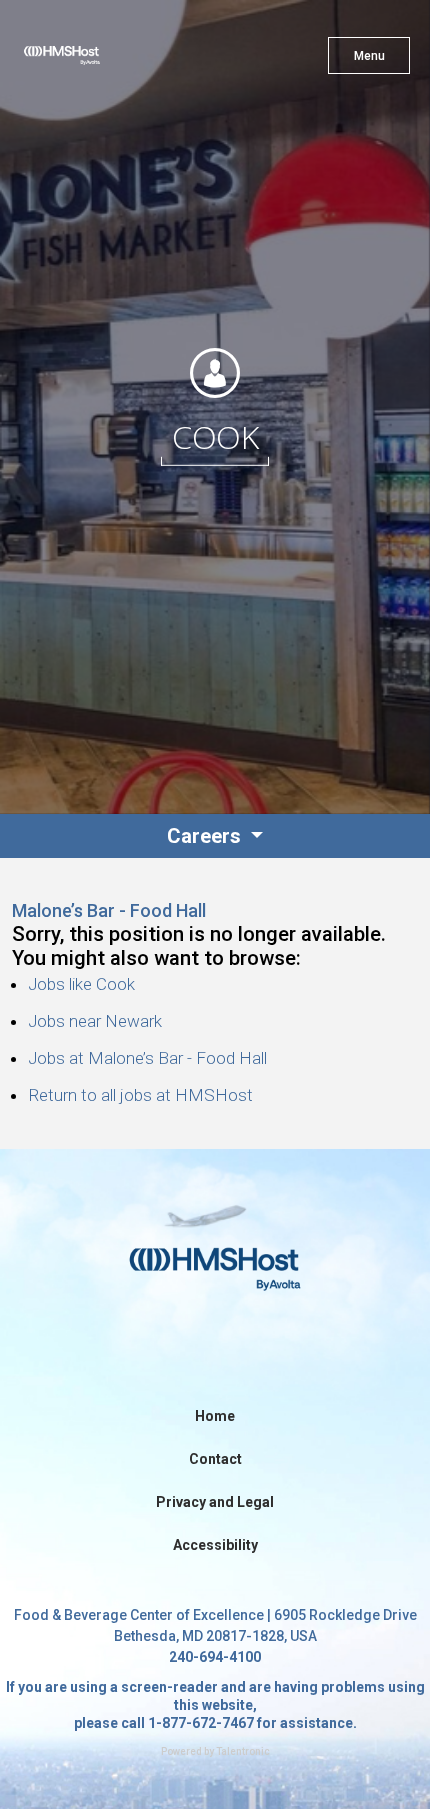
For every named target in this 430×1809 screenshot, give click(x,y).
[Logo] (97, 60)
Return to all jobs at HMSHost (140, 1095)
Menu (369, 56)
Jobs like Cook (81, 984)
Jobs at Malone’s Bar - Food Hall (147, 1058)
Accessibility (215, 1545)
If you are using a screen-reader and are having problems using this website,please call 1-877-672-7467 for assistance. (215, 1705)
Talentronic (243, 1751)
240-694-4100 (215, 1657)
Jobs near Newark (95, 1021)
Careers (206, 836)
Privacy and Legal (215, 1502)
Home (215, 1416)
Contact (215, 1459)
